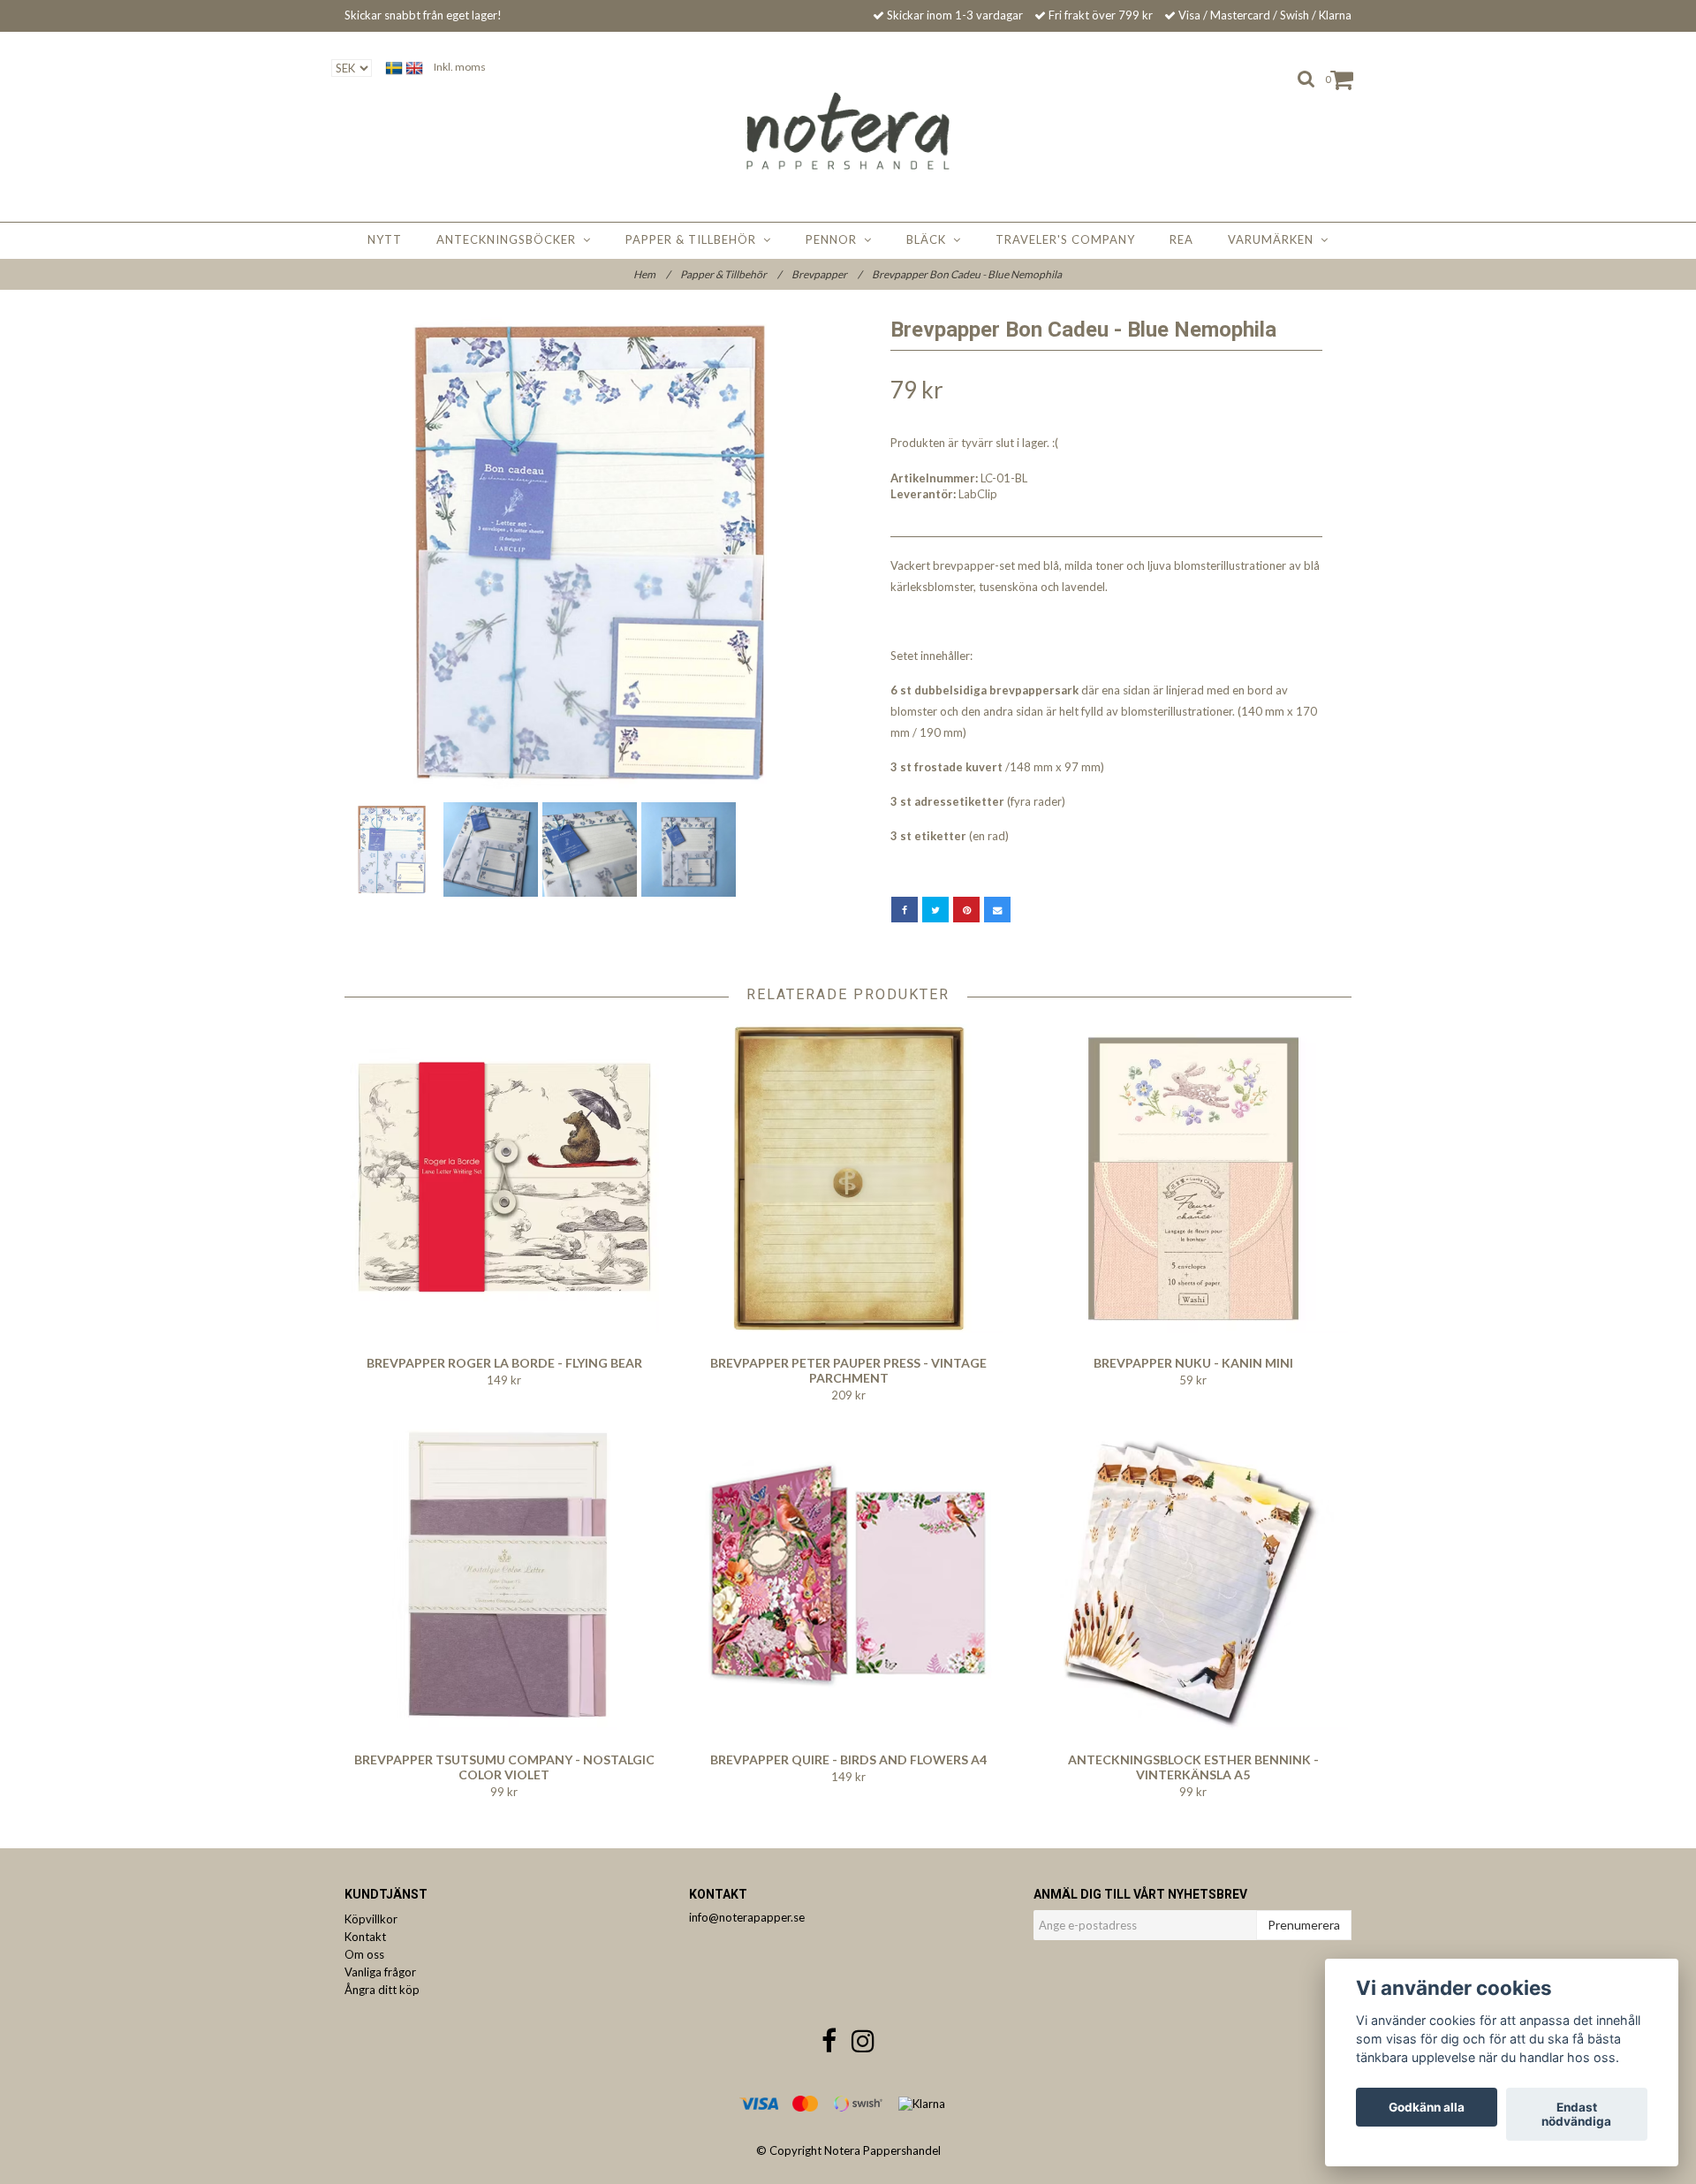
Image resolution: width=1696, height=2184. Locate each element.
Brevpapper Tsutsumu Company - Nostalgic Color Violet (504, 1767)
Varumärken (1274, 239)
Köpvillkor (371, 1919)
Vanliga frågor (380, 1972)
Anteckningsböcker (510, 239)
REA (1181, 239)
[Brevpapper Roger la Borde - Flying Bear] (504, 1179)
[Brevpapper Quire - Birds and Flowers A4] (848, 1575)
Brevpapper (826, 274)
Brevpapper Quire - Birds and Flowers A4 (848, 1759)
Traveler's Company (1065, 239)
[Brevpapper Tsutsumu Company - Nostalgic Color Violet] (504, 1575)
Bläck (930, 239)
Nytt (385, 239)
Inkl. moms (460, 67)
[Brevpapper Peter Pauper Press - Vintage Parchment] (848, 1179)
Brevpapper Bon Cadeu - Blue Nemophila (968, 274)
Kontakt (365, 1937)
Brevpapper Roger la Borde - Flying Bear (504, 1363)
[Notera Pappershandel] (848, 131)
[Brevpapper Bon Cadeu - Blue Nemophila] (590, 553)
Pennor (835, 239)
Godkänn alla (1427, 2107)
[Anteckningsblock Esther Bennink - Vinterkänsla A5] (1193, 1575)
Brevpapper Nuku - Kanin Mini (1193, 1363)
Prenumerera (1304, 1925)
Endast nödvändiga (1576, 2114)
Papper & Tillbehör (694, 239)
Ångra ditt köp (382, 1990)
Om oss (364, 1954)
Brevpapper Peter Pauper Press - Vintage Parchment (848, 1370)
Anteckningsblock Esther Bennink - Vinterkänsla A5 (1193, 1767)
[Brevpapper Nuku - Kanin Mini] (1193, 1179)
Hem (651, 274)
